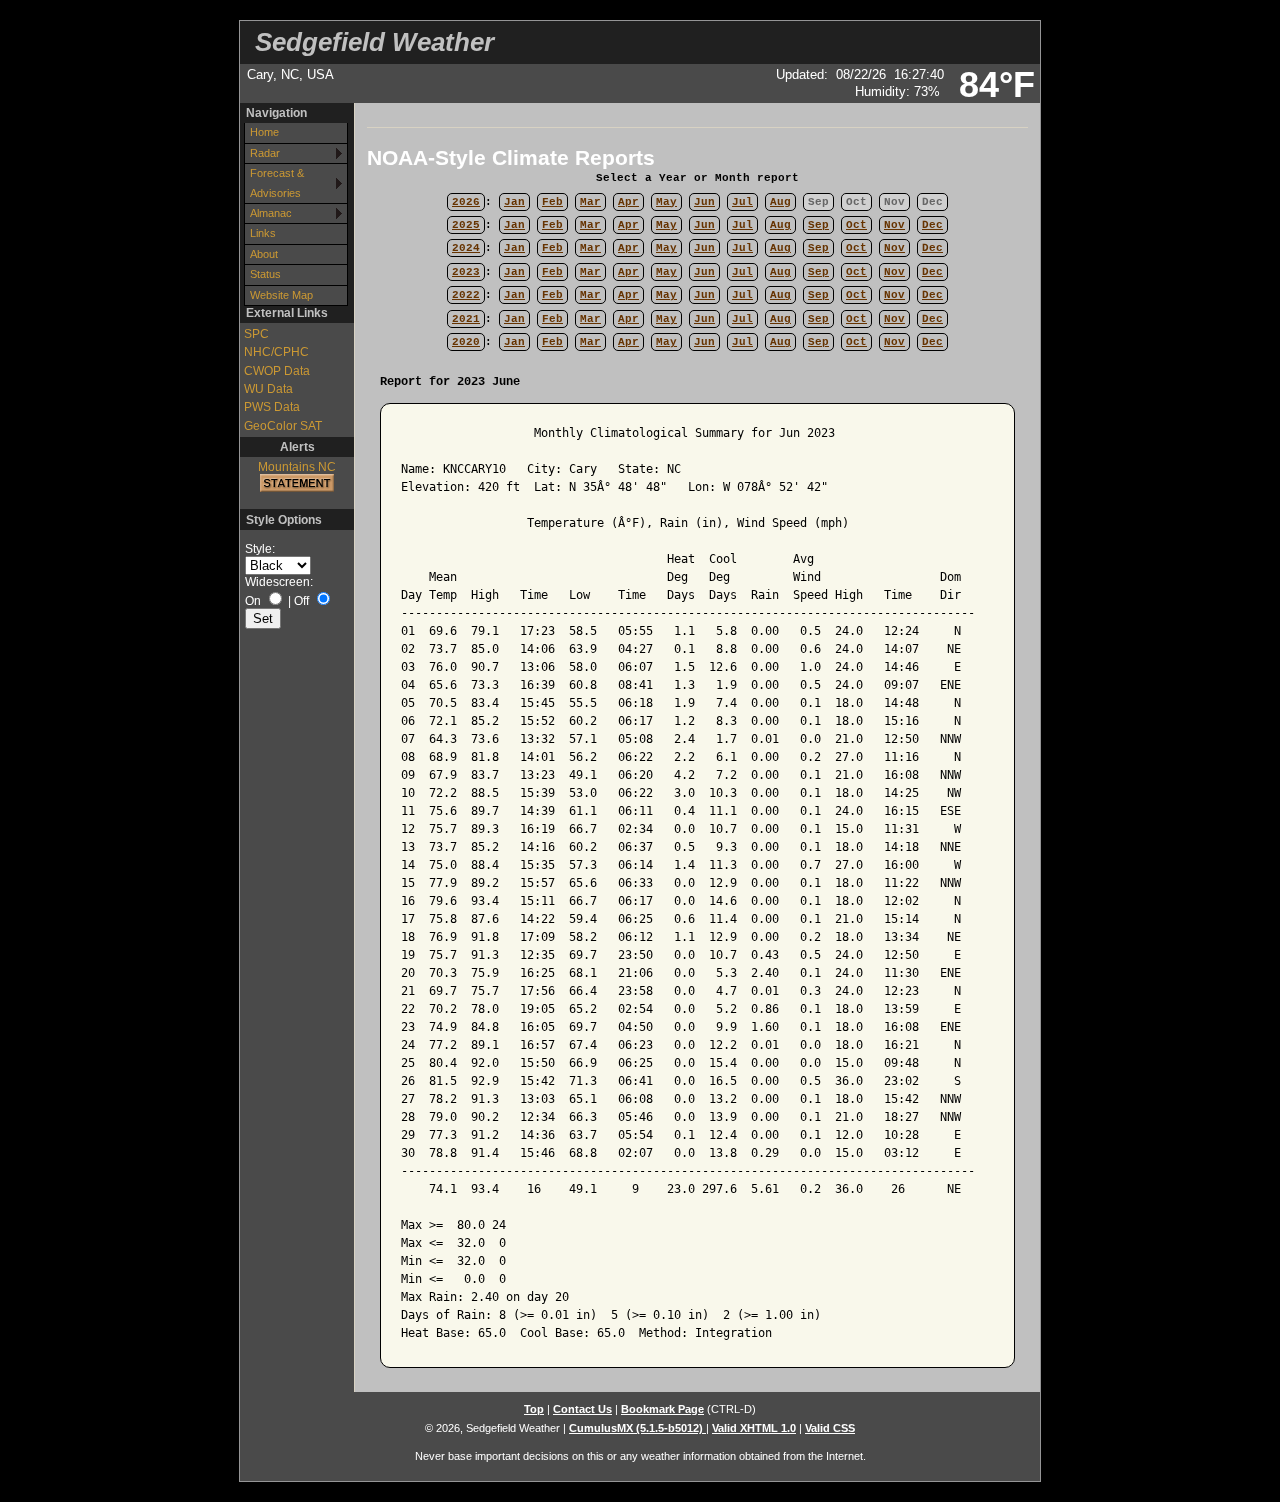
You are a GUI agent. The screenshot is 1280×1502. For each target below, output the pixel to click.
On (253, 601)
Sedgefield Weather (374, 42)
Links (263, 233)
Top (534, 1409)
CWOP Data (277, 371)
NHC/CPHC (276, 352)
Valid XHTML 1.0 (754, 1428)
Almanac (271, 213)
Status (265, 274)
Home (264, 132)
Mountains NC (297, 467)
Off (301, 601)
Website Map (281, 295)
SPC (256, 334)
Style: (260, 549)
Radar (265, 153)
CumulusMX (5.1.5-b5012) (637, 1428)
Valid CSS (830, 1428)
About (264, 254)
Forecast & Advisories (277, 182)
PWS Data (272, 407)
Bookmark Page (662, 1409)
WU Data (268, 389)
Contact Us (582, 1409)
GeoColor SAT (283, 426)
